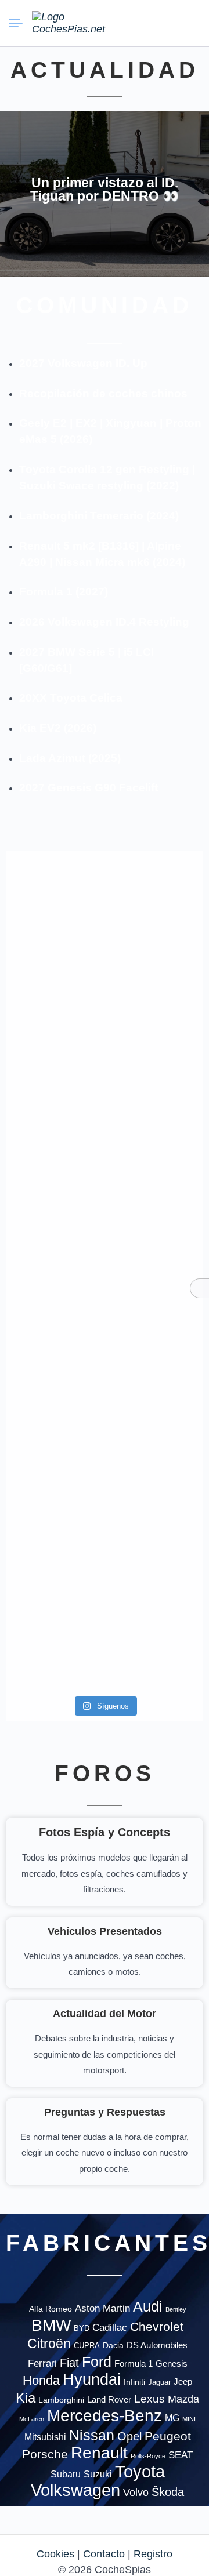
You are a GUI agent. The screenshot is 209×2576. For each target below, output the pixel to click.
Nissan (92, 2435)
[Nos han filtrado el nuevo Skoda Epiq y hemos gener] (54, 1600)
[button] (148, 23)
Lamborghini (61, 2400)
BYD (82, 2328)
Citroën (49, 2344)
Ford (97, 2362)
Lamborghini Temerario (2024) (99, 516)
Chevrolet (157, 2326)
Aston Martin (102, 2308)
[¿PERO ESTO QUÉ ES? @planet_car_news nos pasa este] (54, 1046)
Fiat (69, 2363)
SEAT (181, 2455)
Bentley (176, 2309)
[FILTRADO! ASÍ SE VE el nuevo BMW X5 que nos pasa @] (155, 1022)
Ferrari (42, 2364)
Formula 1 (134, 2364)
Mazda (183, 2399)
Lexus (149, 2399)
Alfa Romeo (51, 2309)
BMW (51, 2325)
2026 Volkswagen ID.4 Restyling (104, 622)
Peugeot (168, 2436)
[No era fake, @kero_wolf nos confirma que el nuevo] (155, 1365)
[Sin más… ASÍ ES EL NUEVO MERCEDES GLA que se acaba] (155, 913)
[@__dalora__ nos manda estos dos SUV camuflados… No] (54, 905)
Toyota (140, 2472)
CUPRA (87, 2346)
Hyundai (92, 2379)
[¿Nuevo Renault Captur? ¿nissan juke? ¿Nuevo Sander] (155, 1217)
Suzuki (98, 2474)
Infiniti (134, 2382)
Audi (148, 2306)
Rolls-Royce (148, 2456)
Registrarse (190, 23)
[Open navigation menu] (20, 23)
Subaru (66, 2474)
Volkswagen (75, 2490)
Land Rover (109, 2399)
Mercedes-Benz (105, 2415)
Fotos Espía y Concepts (105, 1832)
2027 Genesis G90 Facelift (89, 788)
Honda (41, 2380)
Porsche (45, 2454)
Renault (99, 2453)
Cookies (55, 2554)
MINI (189, 2419)
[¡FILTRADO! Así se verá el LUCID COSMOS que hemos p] (54, 1201)
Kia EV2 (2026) (58, 728)
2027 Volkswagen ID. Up (83, 363)
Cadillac (110, 2328)
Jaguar (159, 2382)
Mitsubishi (45, 2437)
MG (172, 2418)
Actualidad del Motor (105, 2014)
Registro (153, 2554)
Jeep (183, 2381)
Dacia (113, 2345)
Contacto (104, 2554)
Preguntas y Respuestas (105, 2112)
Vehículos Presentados (105, 1931)
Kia (26, 2398)
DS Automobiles (157, 2345)
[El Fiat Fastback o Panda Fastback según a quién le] (54, 1412)
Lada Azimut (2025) (70, 758)
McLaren (32, 2419)
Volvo (136, 2493)
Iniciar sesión (169, 23)
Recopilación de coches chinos (103, 393)
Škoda (168, 2492)
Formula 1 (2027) (64, 592)
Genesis (172, 2364)
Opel (129, 2436)
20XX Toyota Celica (71, 698)
